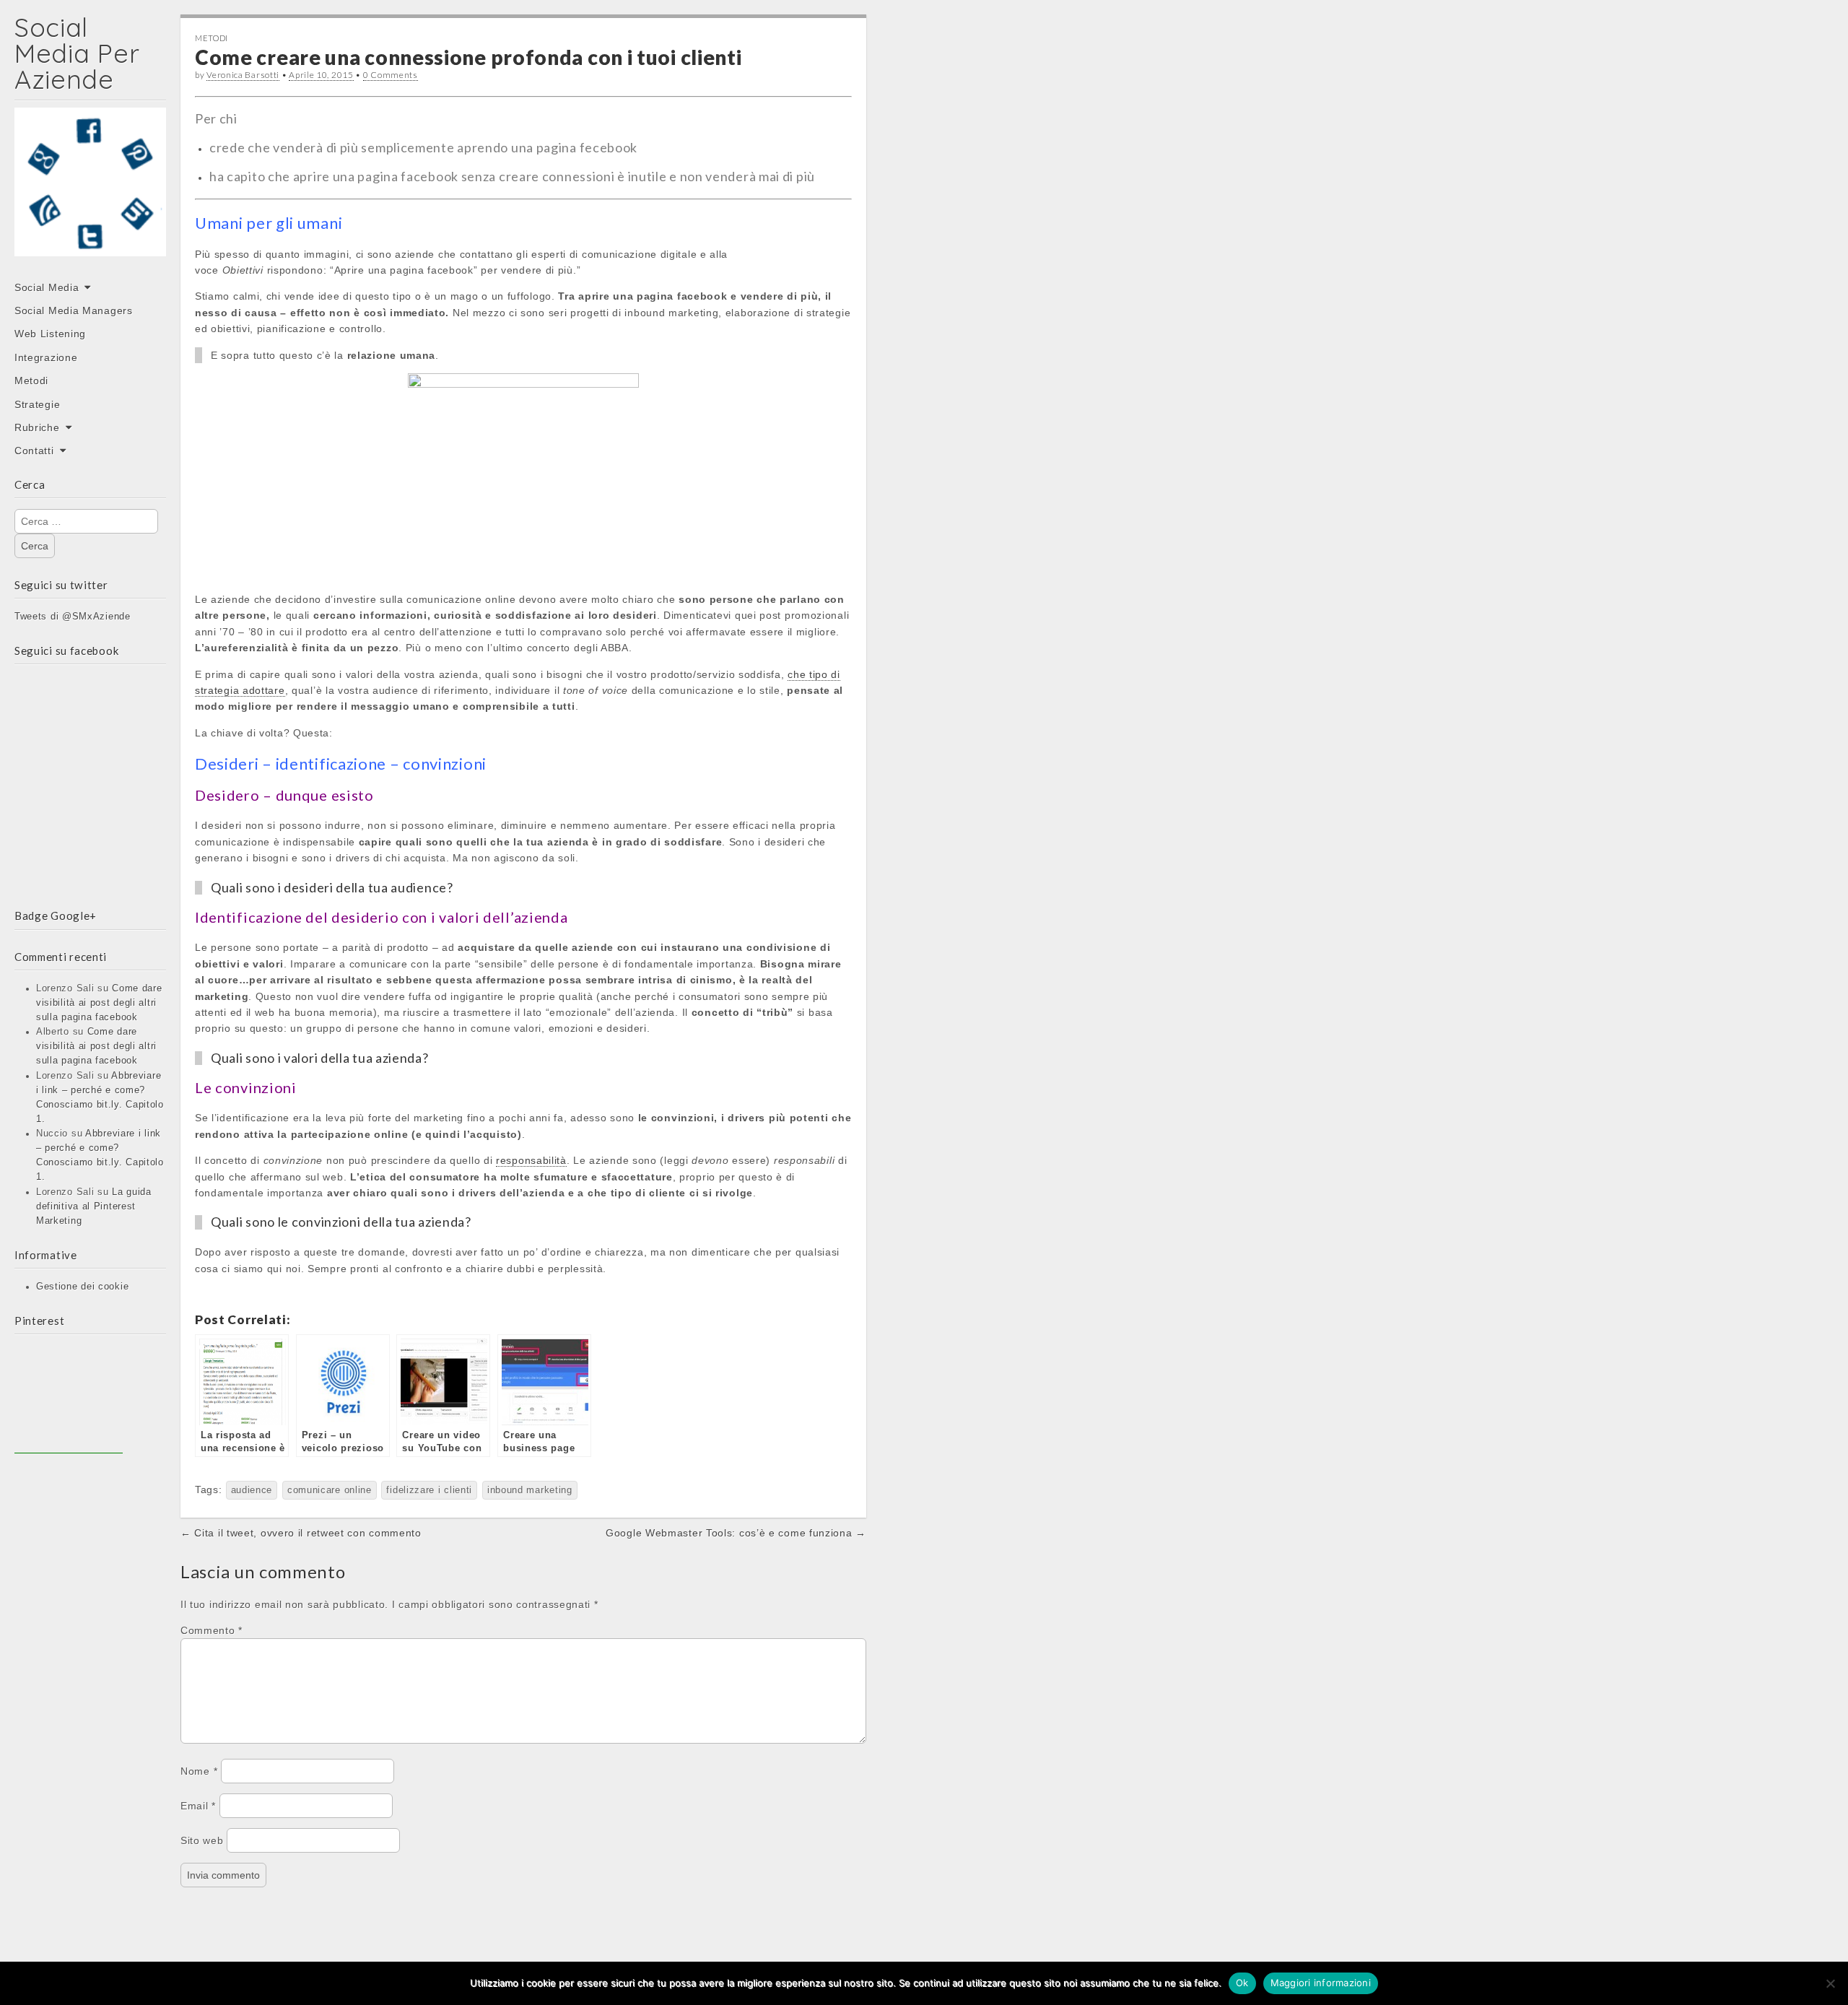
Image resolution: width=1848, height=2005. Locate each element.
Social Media (47, 287)
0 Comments (391, 75)
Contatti (34, 451)
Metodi (31, 380)
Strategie (37, 404)
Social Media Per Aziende (77, 53)
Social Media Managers (74, 310)
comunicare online (330, 1490)
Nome (199, 1771)
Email (198, 1806)
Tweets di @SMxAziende (73, 617)
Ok (1242, 1983)
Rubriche (37, 427)
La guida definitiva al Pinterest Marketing (94, 1206)
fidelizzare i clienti (429, 1490)
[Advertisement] (69, 1399)
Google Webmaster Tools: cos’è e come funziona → (736, 1533)
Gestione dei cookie (82, 1287)
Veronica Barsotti (243, 75)
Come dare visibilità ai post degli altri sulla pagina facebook (99, 1003)
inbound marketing (530, 1490)
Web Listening (50, 334)
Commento (212, 1630)
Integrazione (46, 357)
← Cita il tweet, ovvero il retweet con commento (301, 1533)
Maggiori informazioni (1321, 1983)
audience (252, 1490)
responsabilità (531, 1160)
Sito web (202, 1840)
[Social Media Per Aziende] (90, 192)
